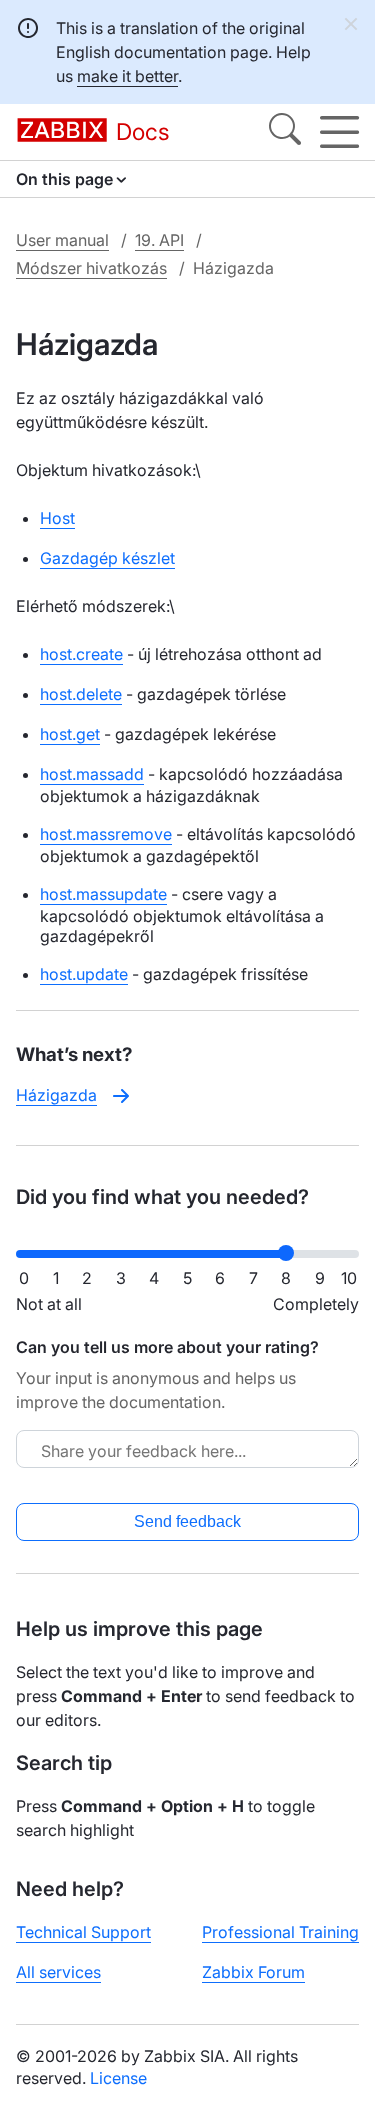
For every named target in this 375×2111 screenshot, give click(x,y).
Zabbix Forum (253, 1972)
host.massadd (92, 774)
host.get (70, 734)
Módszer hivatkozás (91, 268)
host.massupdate (103, 894)
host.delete (81, 694)
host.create (81, 654)
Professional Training (280, 1932)
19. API (159, 240)
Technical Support (83, 1932)
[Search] (285, 132)
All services (58, 1972)
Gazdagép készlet (107, 558)
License (118, 2078)
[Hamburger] (339, 132)
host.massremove (106, 834)
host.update (84, 974)
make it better (127, 76)
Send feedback (187, 1521)
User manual (62, 240)
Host (57, 518)
